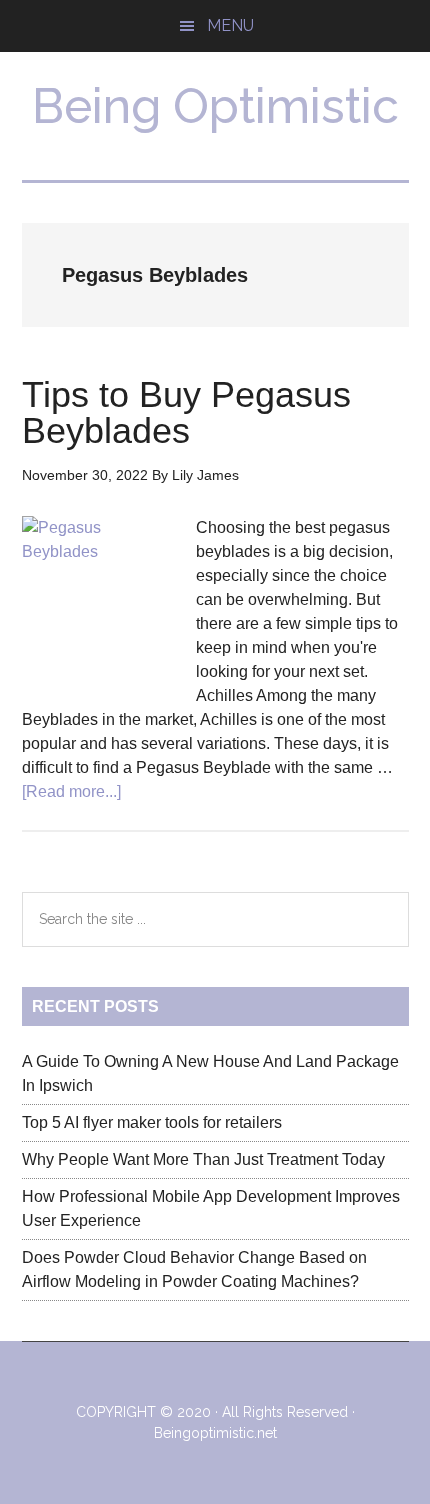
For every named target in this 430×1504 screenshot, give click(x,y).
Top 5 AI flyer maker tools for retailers (152, 1122)
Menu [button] (230, 25)
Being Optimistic (215, 106)
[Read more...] (71, 791)
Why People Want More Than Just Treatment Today (203, 1159)
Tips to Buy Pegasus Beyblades (186, 412)
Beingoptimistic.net (215, 1433)
